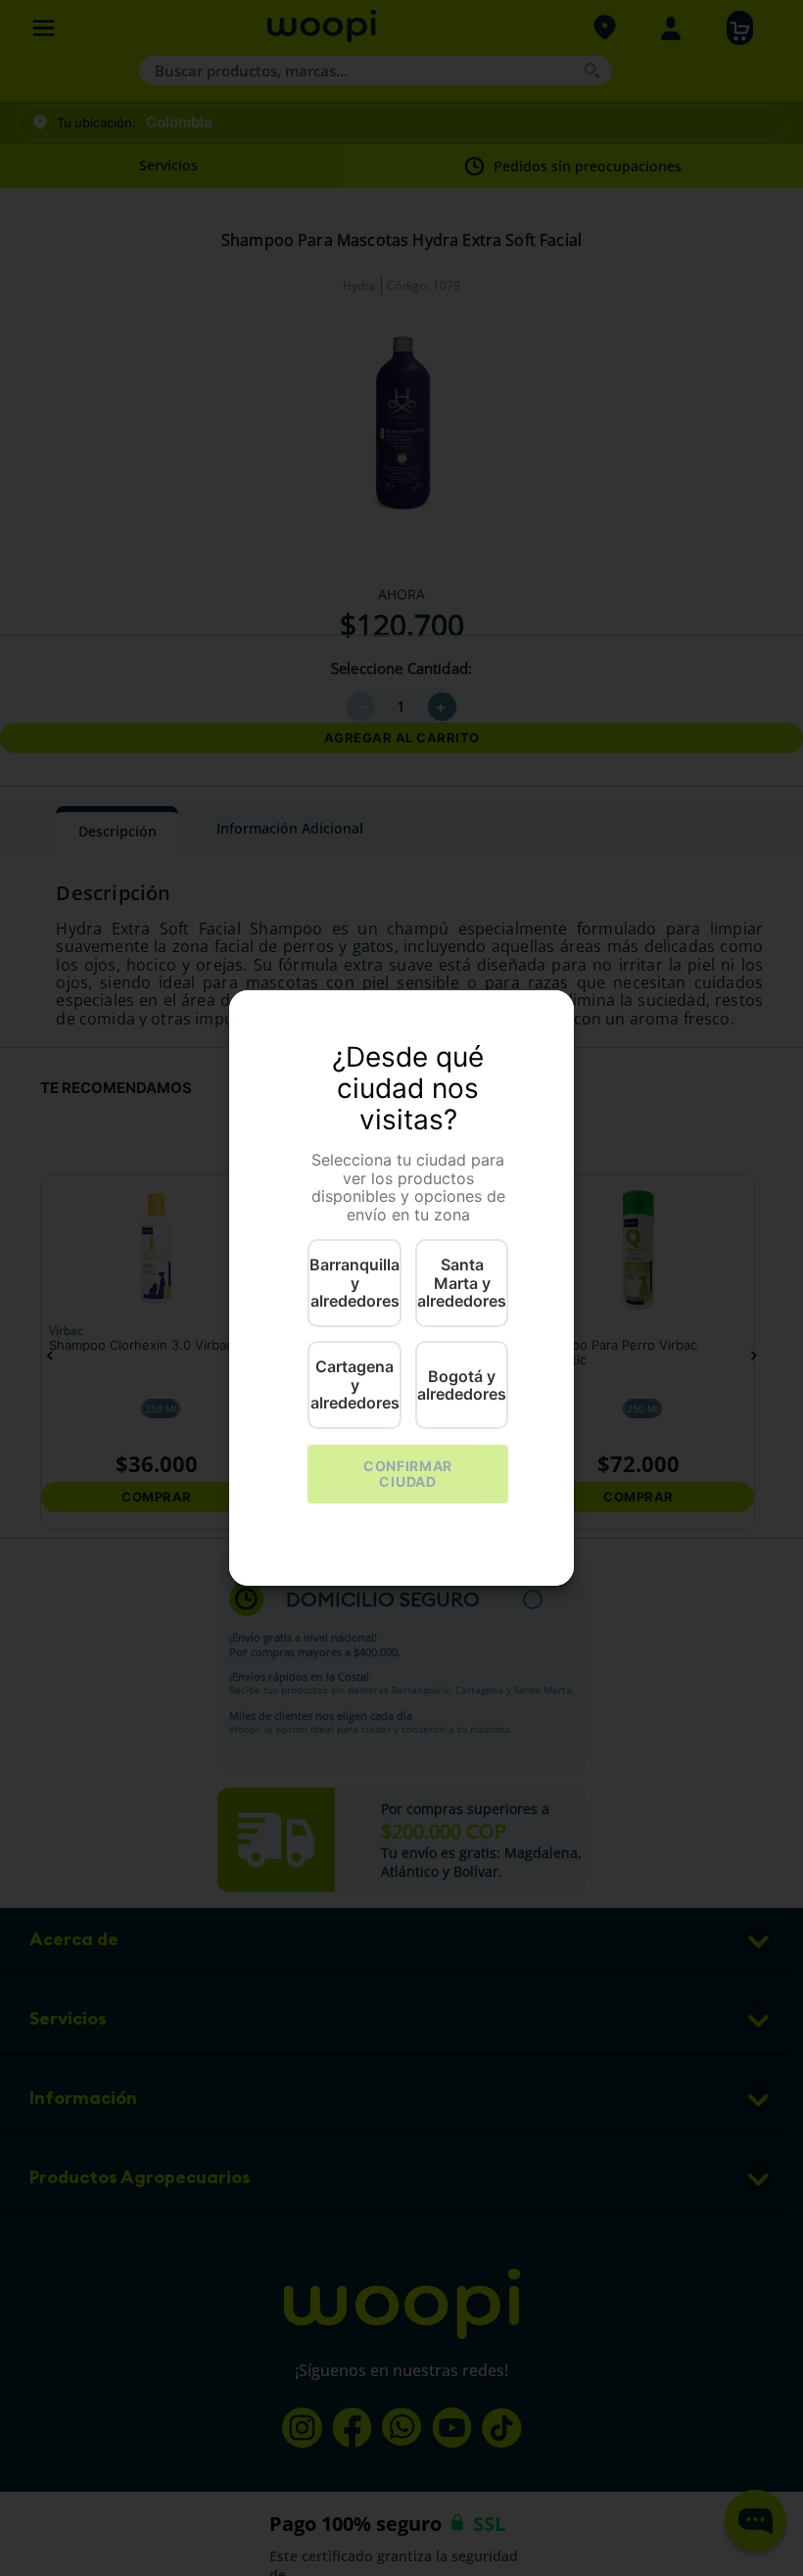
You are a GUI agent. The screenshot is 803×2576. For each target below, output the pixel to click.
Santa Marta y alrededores (462, 1283)
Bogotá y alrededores (462, 1385)
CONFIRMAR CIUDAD (408, 1474)
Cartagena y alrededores (355, 1384)
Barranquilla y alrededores (354, 1283)
